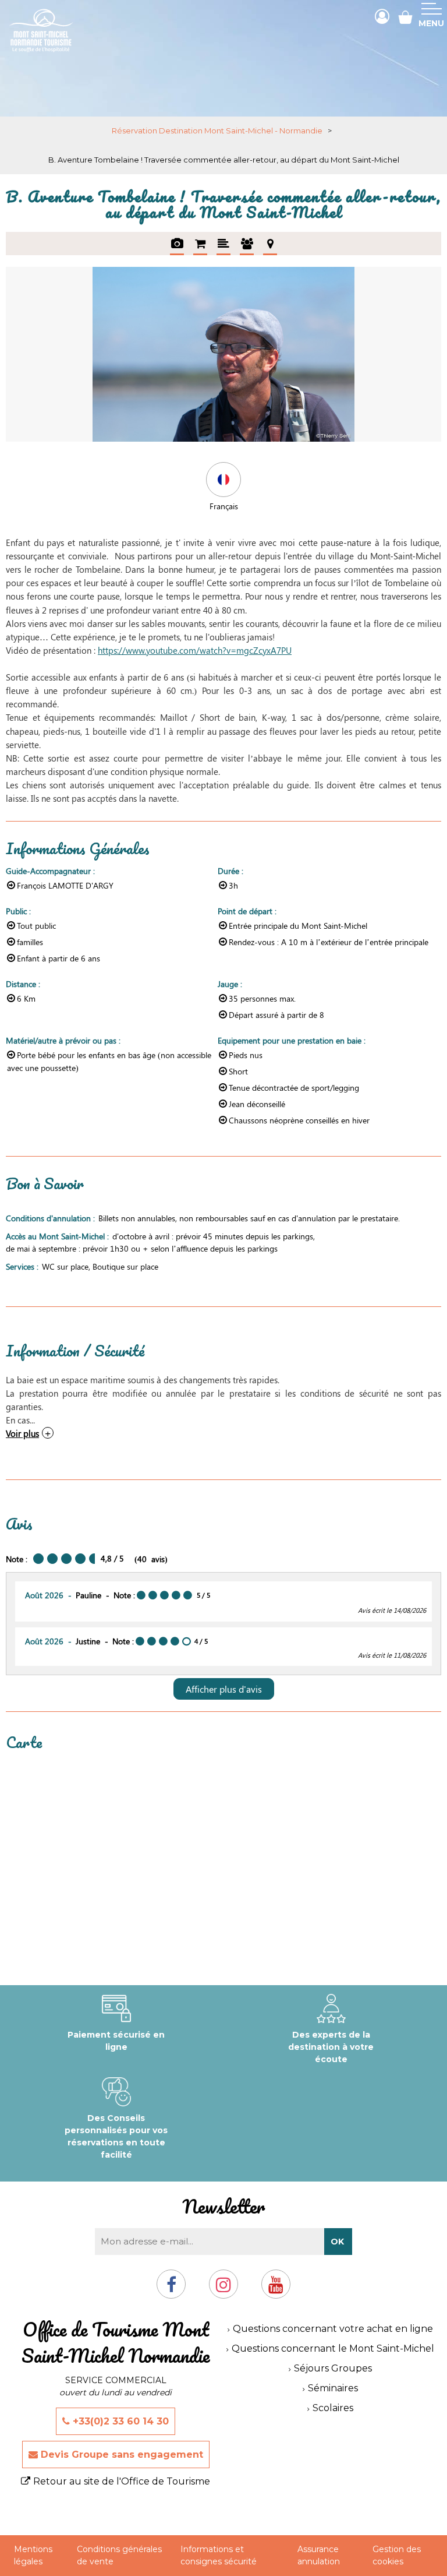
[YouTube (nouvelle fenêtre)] (276, 2289)
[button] (405, 17)
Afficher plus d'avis (224, 1689)
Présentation (223, 244)
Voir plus (22, 1433)
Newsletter (223, 2206)
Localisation (270, 244)
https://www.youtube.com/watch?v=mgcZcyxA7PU (195, 650)
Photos (177, 244)
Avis (247, 244)
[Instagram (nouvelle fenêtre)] (223, 2289)
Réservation (200, 244)
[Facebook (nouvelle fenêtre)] (171, 2289)
